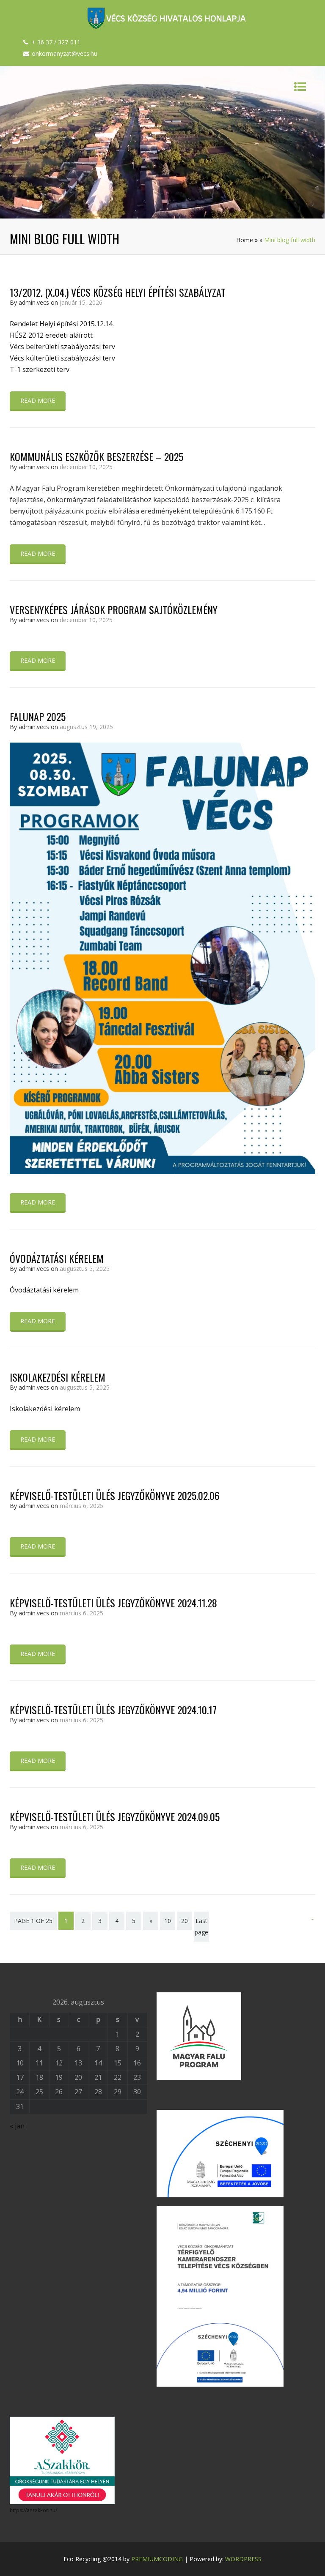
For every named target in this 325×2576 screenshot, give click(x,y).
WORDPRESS (243, 2559)
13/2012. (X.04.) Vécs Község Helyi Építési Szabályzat (118, 292)
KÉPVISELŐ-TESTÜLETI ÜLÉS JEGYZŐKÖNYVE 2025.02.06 (115, 1495)
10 (168, 1921)
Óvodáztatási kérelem (57, 1258)
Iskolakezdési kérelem (58, 1377)
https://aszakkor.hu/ (33, 2510)
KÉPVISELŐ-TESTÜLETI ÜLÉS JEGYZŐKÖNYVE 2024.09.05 (115, 1817)
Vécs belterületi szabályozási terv (62, 347)
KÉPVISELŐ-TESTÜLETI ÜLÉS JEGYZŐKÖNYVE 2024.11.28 (113, 1603)
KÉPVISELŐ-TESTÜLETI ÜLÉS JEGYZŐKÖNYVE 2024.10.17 (113, 1710)
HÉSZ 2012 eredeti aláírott (51, 335)
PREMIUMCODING (157, 2559)
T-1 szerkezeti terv (40, 369)
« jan (17, 2126)
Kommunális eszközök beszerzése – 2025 (96, 456)
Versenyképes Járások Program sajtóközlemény (114, 609)
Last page (201, 1926)
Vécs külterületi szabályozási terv (62, 358)
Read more (38, 400)
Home (245, 240)
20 (185, 1921)
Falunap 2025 (38, 716)
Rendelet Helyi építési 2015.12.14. (62, 324)
